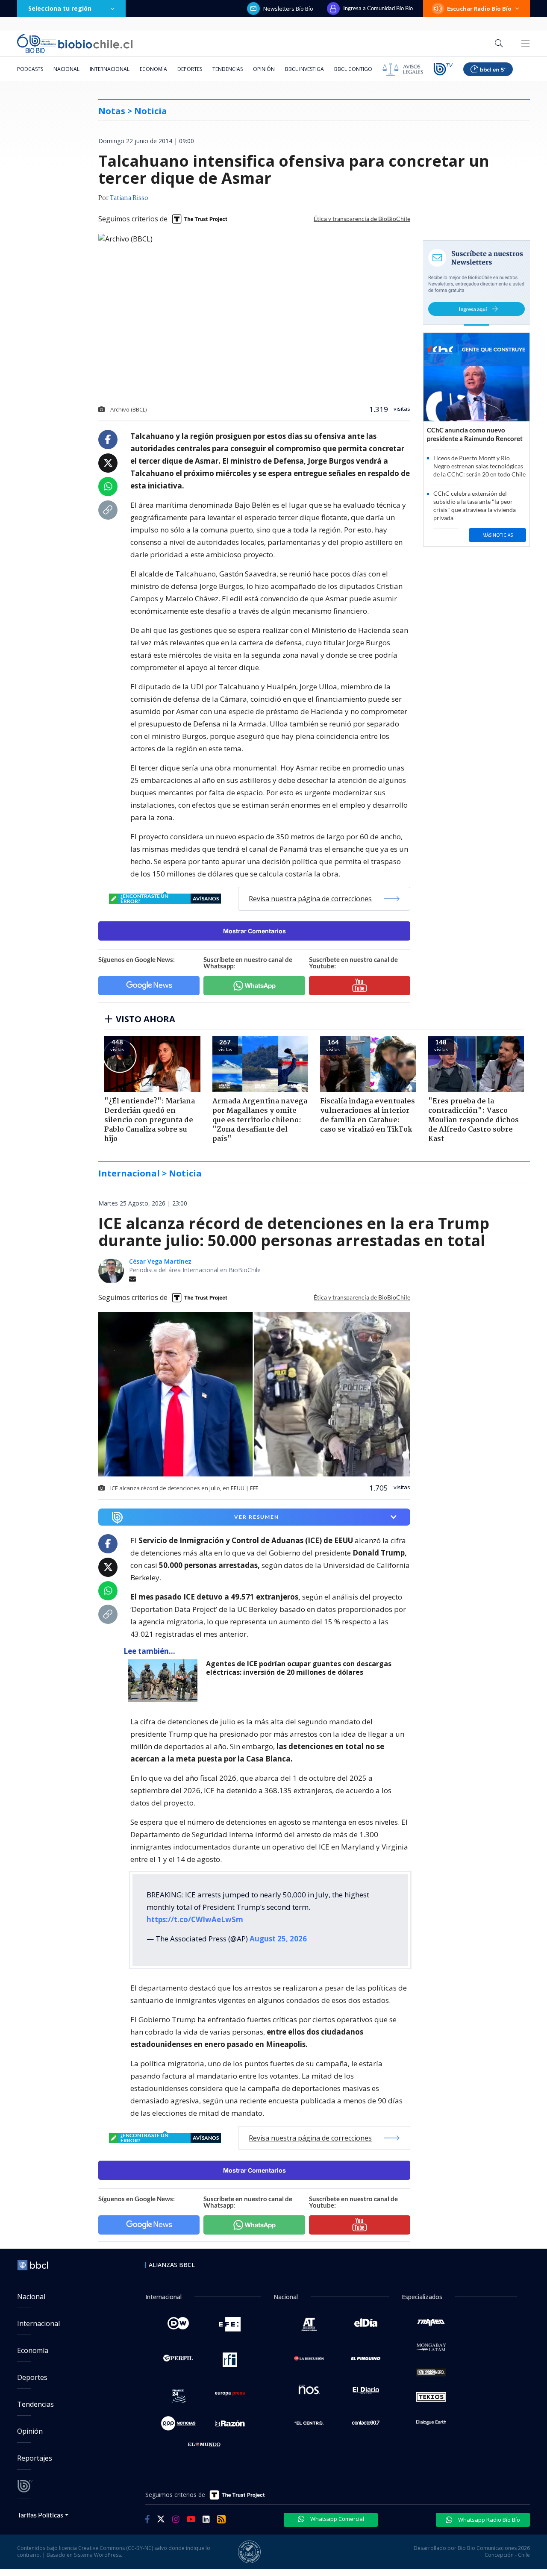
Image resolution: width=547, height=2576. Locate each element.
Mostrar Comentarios (254, 931)
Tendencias (228, 69)
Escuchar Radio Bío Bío (479, 9)
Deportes (190, 69)
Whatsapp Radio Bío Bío (488, 2520)
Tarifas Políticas (40, 2515)
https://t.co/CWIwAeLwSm (195, 1919)
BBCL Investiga (304, 69)
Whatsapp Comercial (337, 2519)
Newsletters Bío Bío (288, 9)
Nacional (66, 69)
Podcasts (30, 69)
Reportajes (35, 2458)
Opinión (264, 69)
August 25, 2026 (278, 1939)
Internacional (110, 69)
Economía (153, 69)
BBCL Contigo (353, 69)
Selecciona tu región (60, 8)
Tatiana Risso (129, 198)
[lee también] (165, 1681)
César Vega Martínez (160, 1261)
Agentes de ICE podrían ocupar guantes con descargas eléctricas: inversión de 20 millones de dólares (299, 1668)
